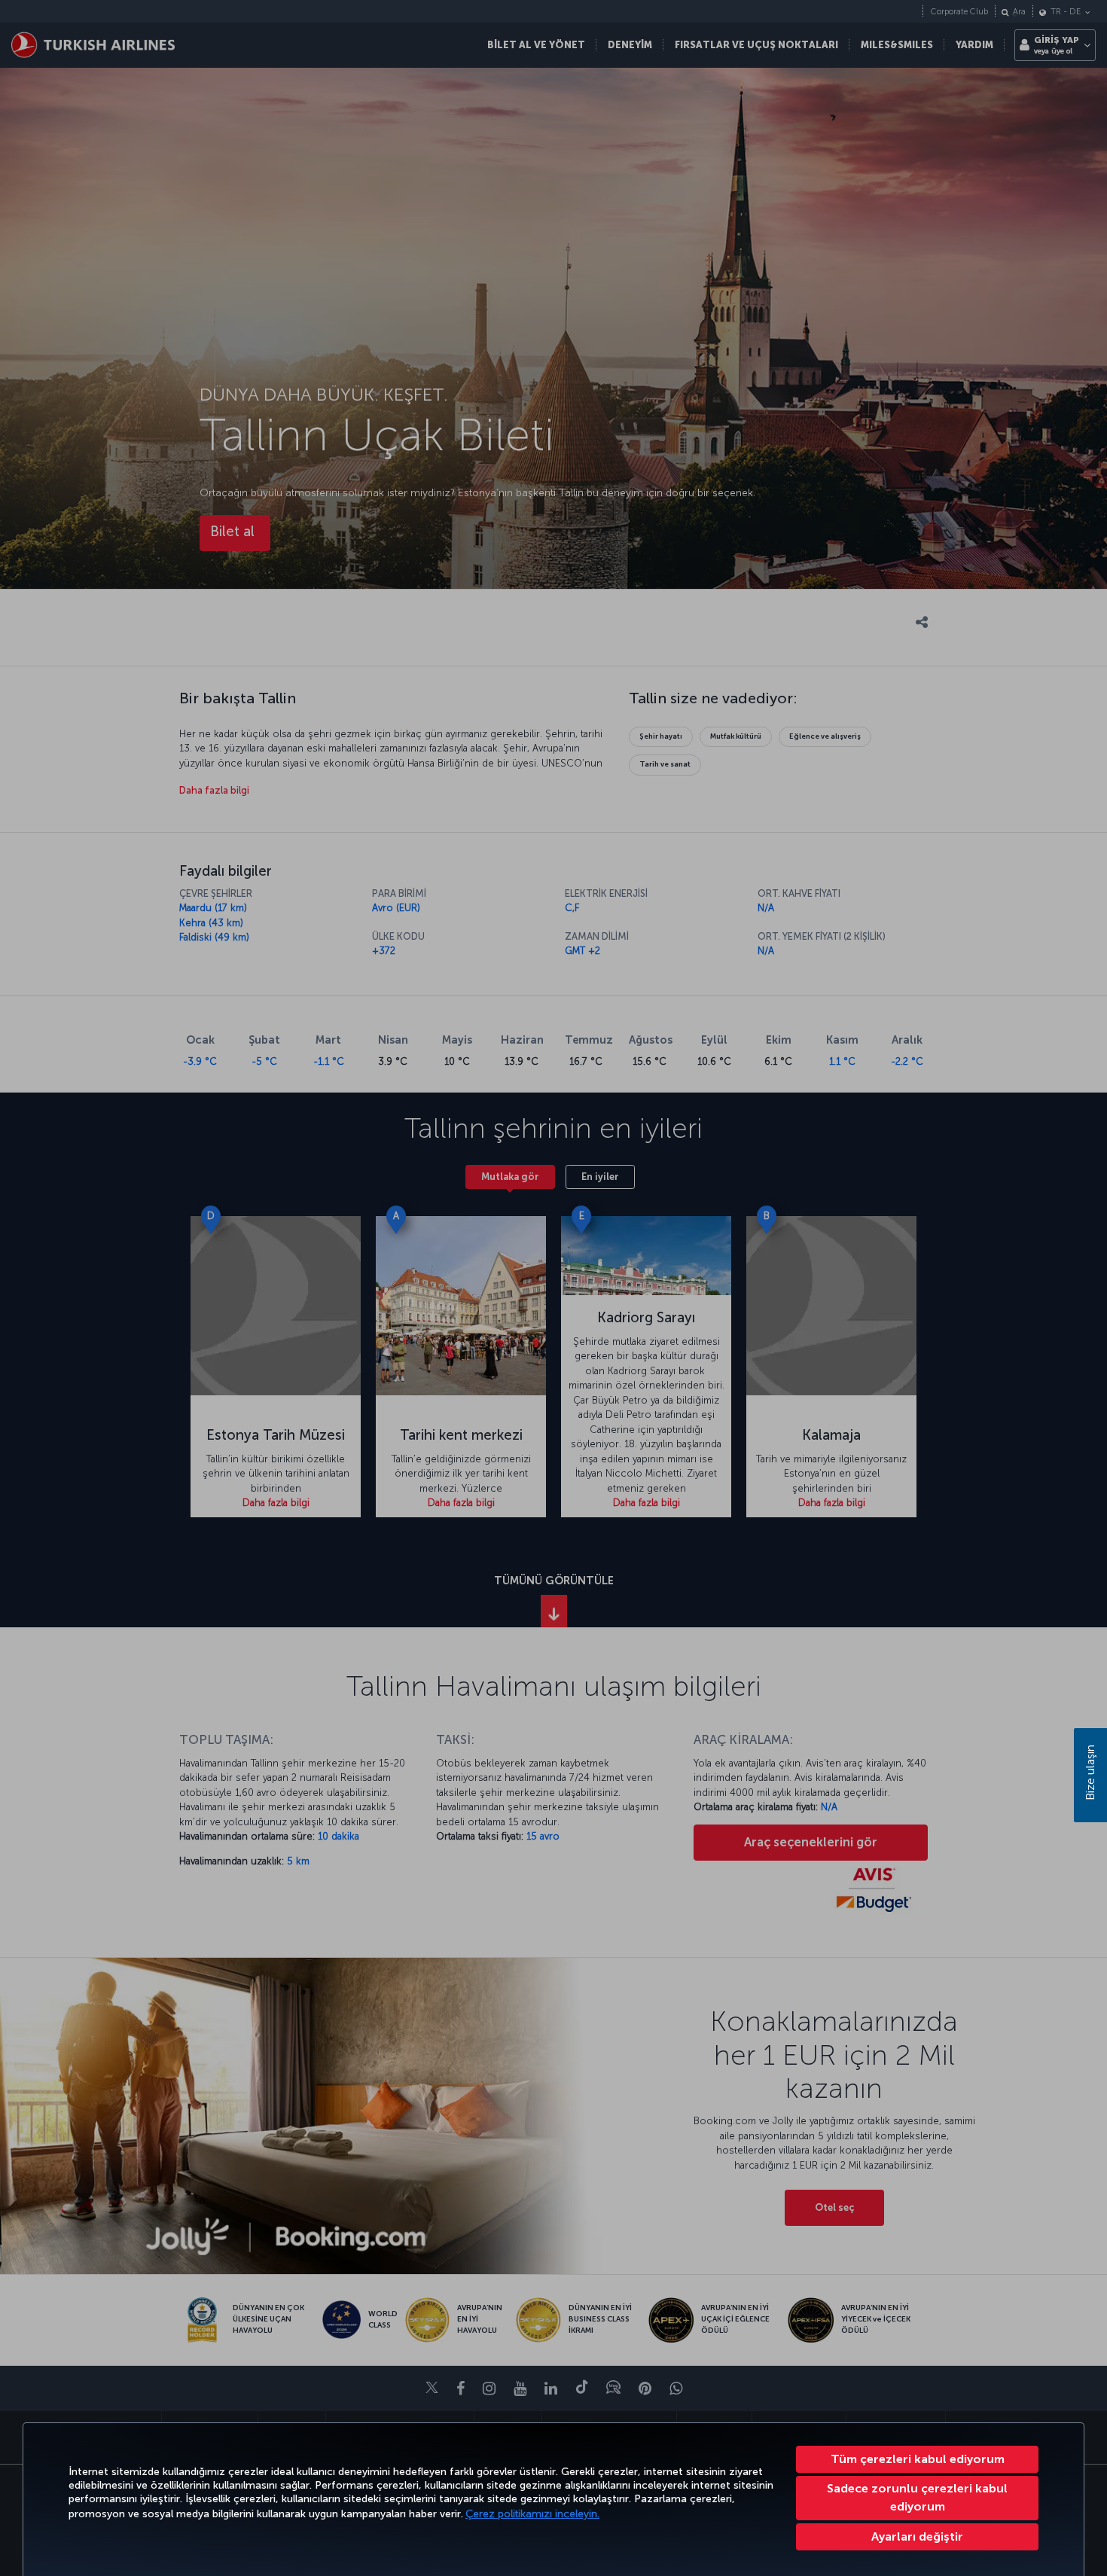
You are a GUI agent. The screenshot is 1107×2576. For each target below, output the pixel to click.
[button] (917, 2537)
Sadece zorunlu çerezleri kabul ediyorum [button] (917, 2497)
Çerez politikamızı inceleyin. (532, 2514)
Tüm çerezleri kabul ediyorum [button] (918, 2459)
